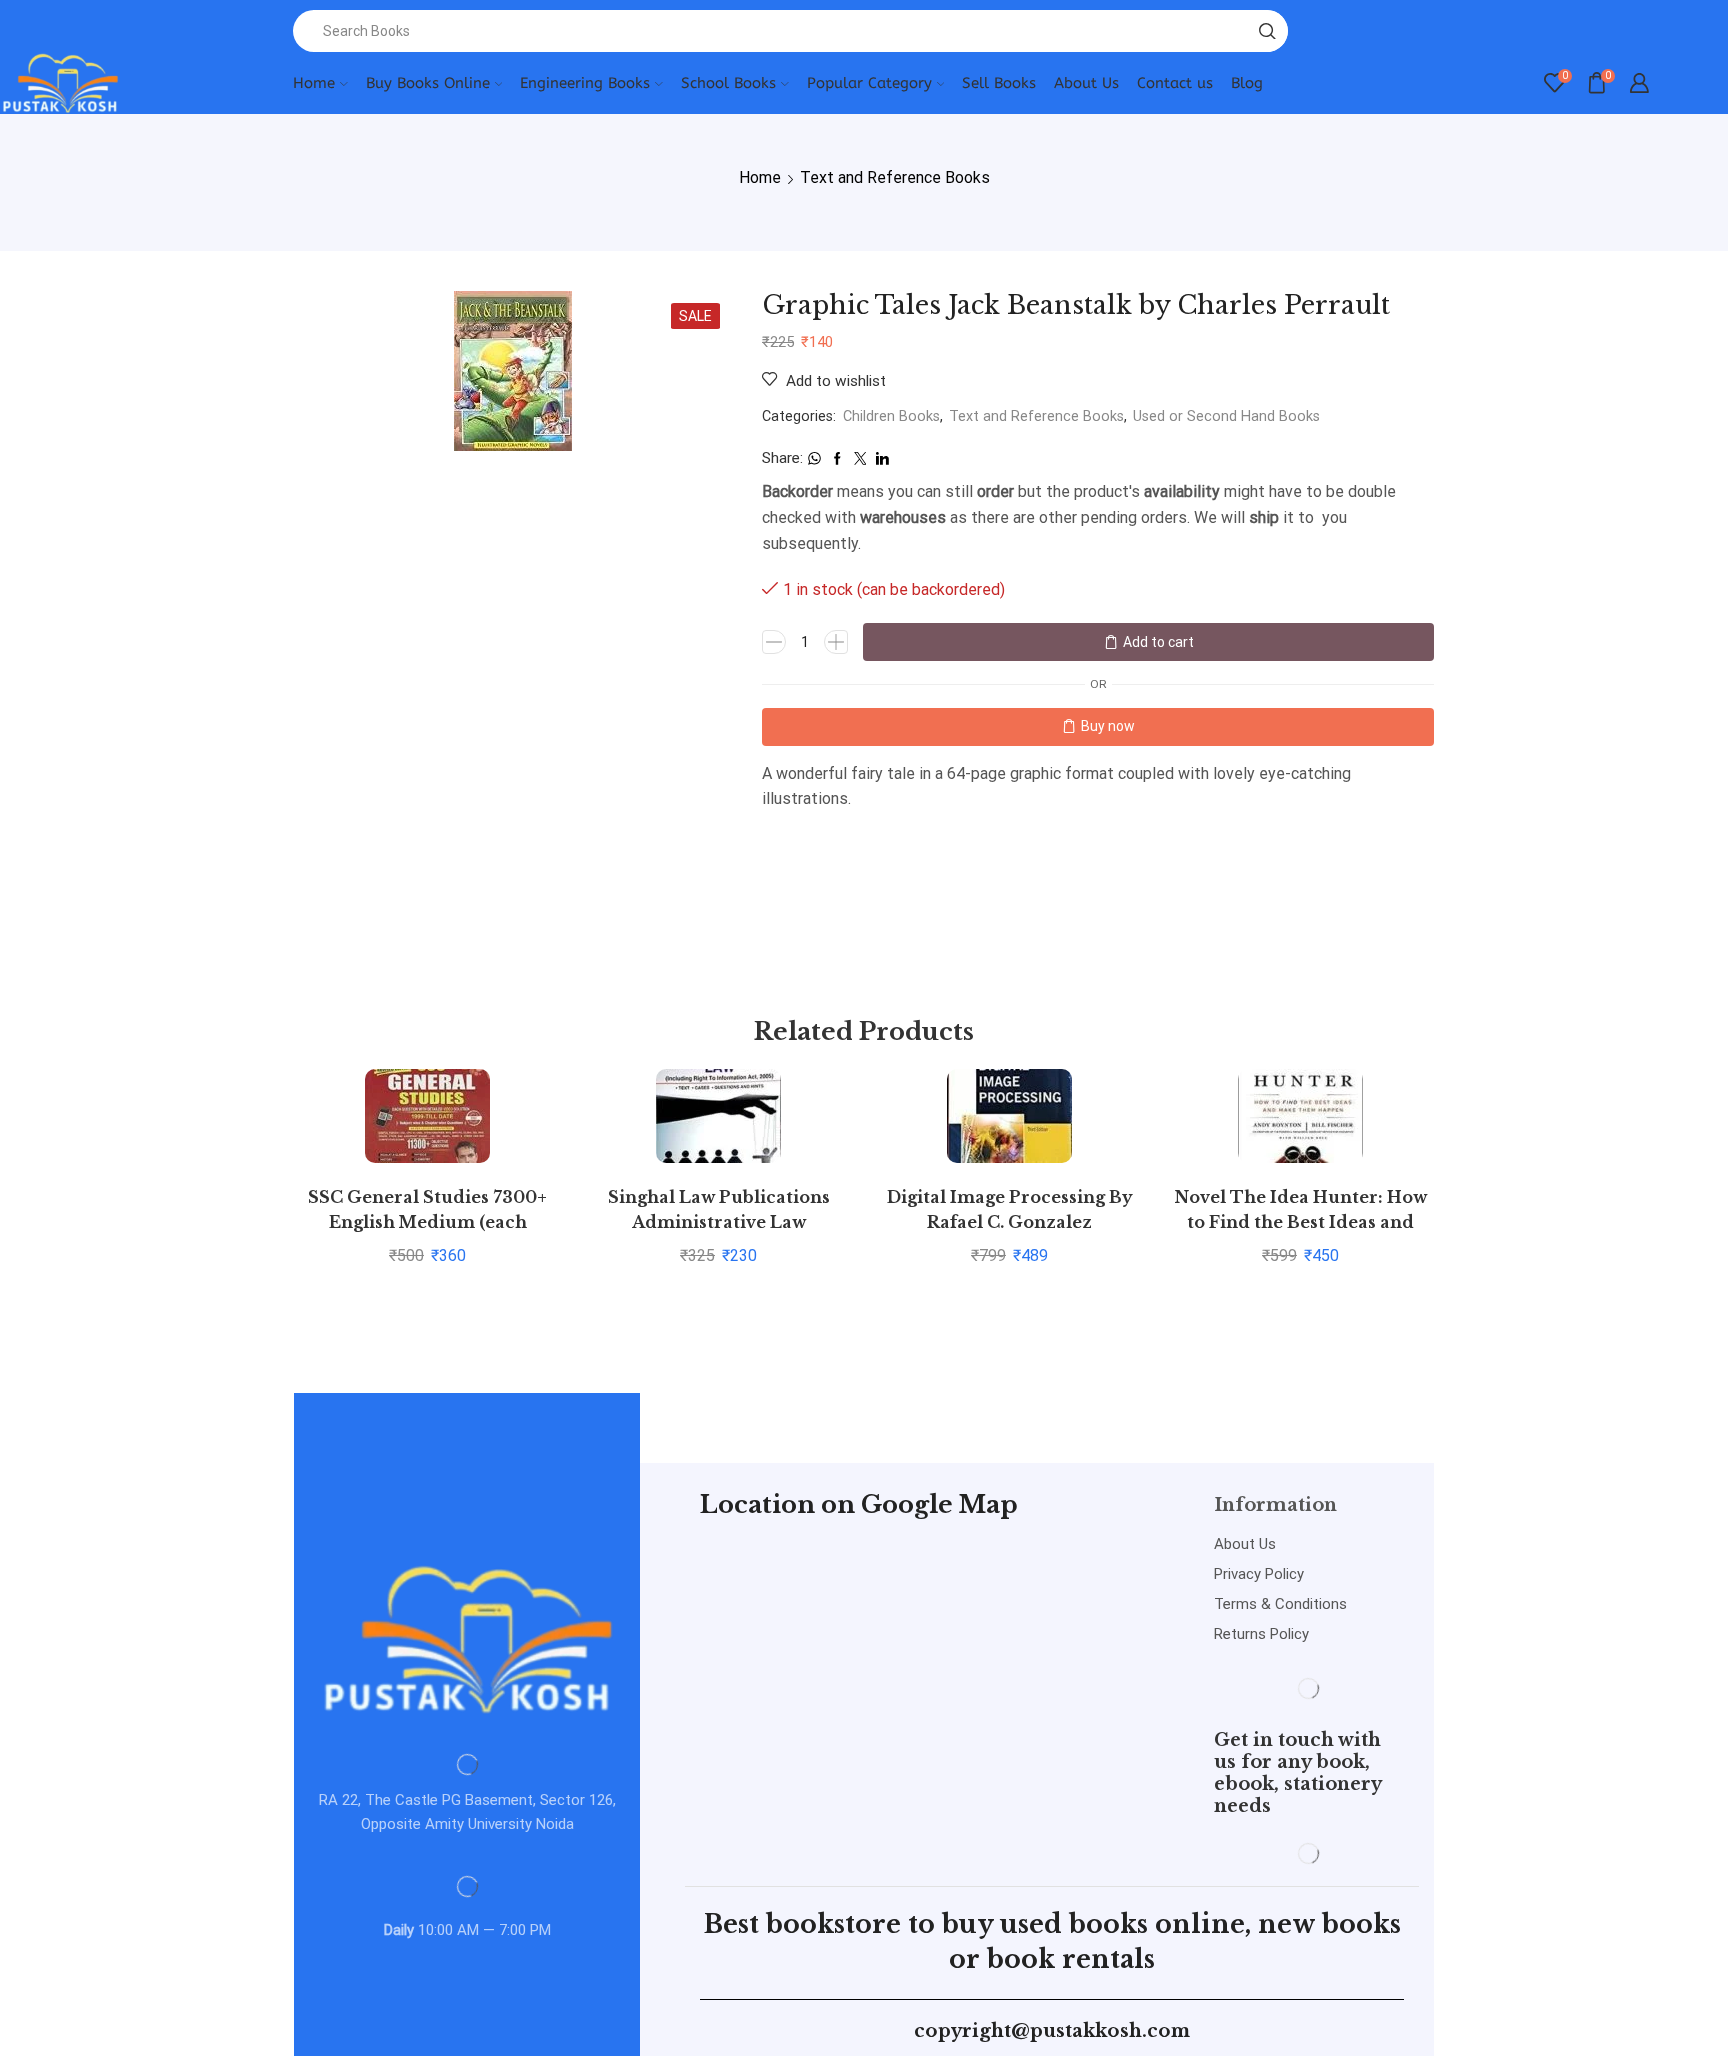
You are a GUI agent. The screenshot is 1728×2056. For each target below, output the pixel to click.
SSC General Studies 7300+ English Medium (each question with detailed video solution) (428, 1235)
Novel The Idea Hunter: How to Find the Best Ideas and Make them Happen (1301, 1223)
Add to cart (1158, 642)
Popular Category (869, 83)
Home (314, 83)
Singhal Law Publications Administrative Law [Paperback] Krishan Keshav (719, 1223)
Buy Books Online (428, 83)
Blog (1247, 83)
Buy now (1108, 726)
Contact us (1175, 83)
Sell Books (999, 83)
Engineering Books (585, 83)
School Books (728, 83)
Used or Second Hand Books (1226, 416)
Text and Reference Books (895, 177)
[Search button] (1267, 31)
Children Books (891, 416)
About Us (1086, 83)
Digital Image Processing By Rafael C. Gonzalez (1010, 1210)
